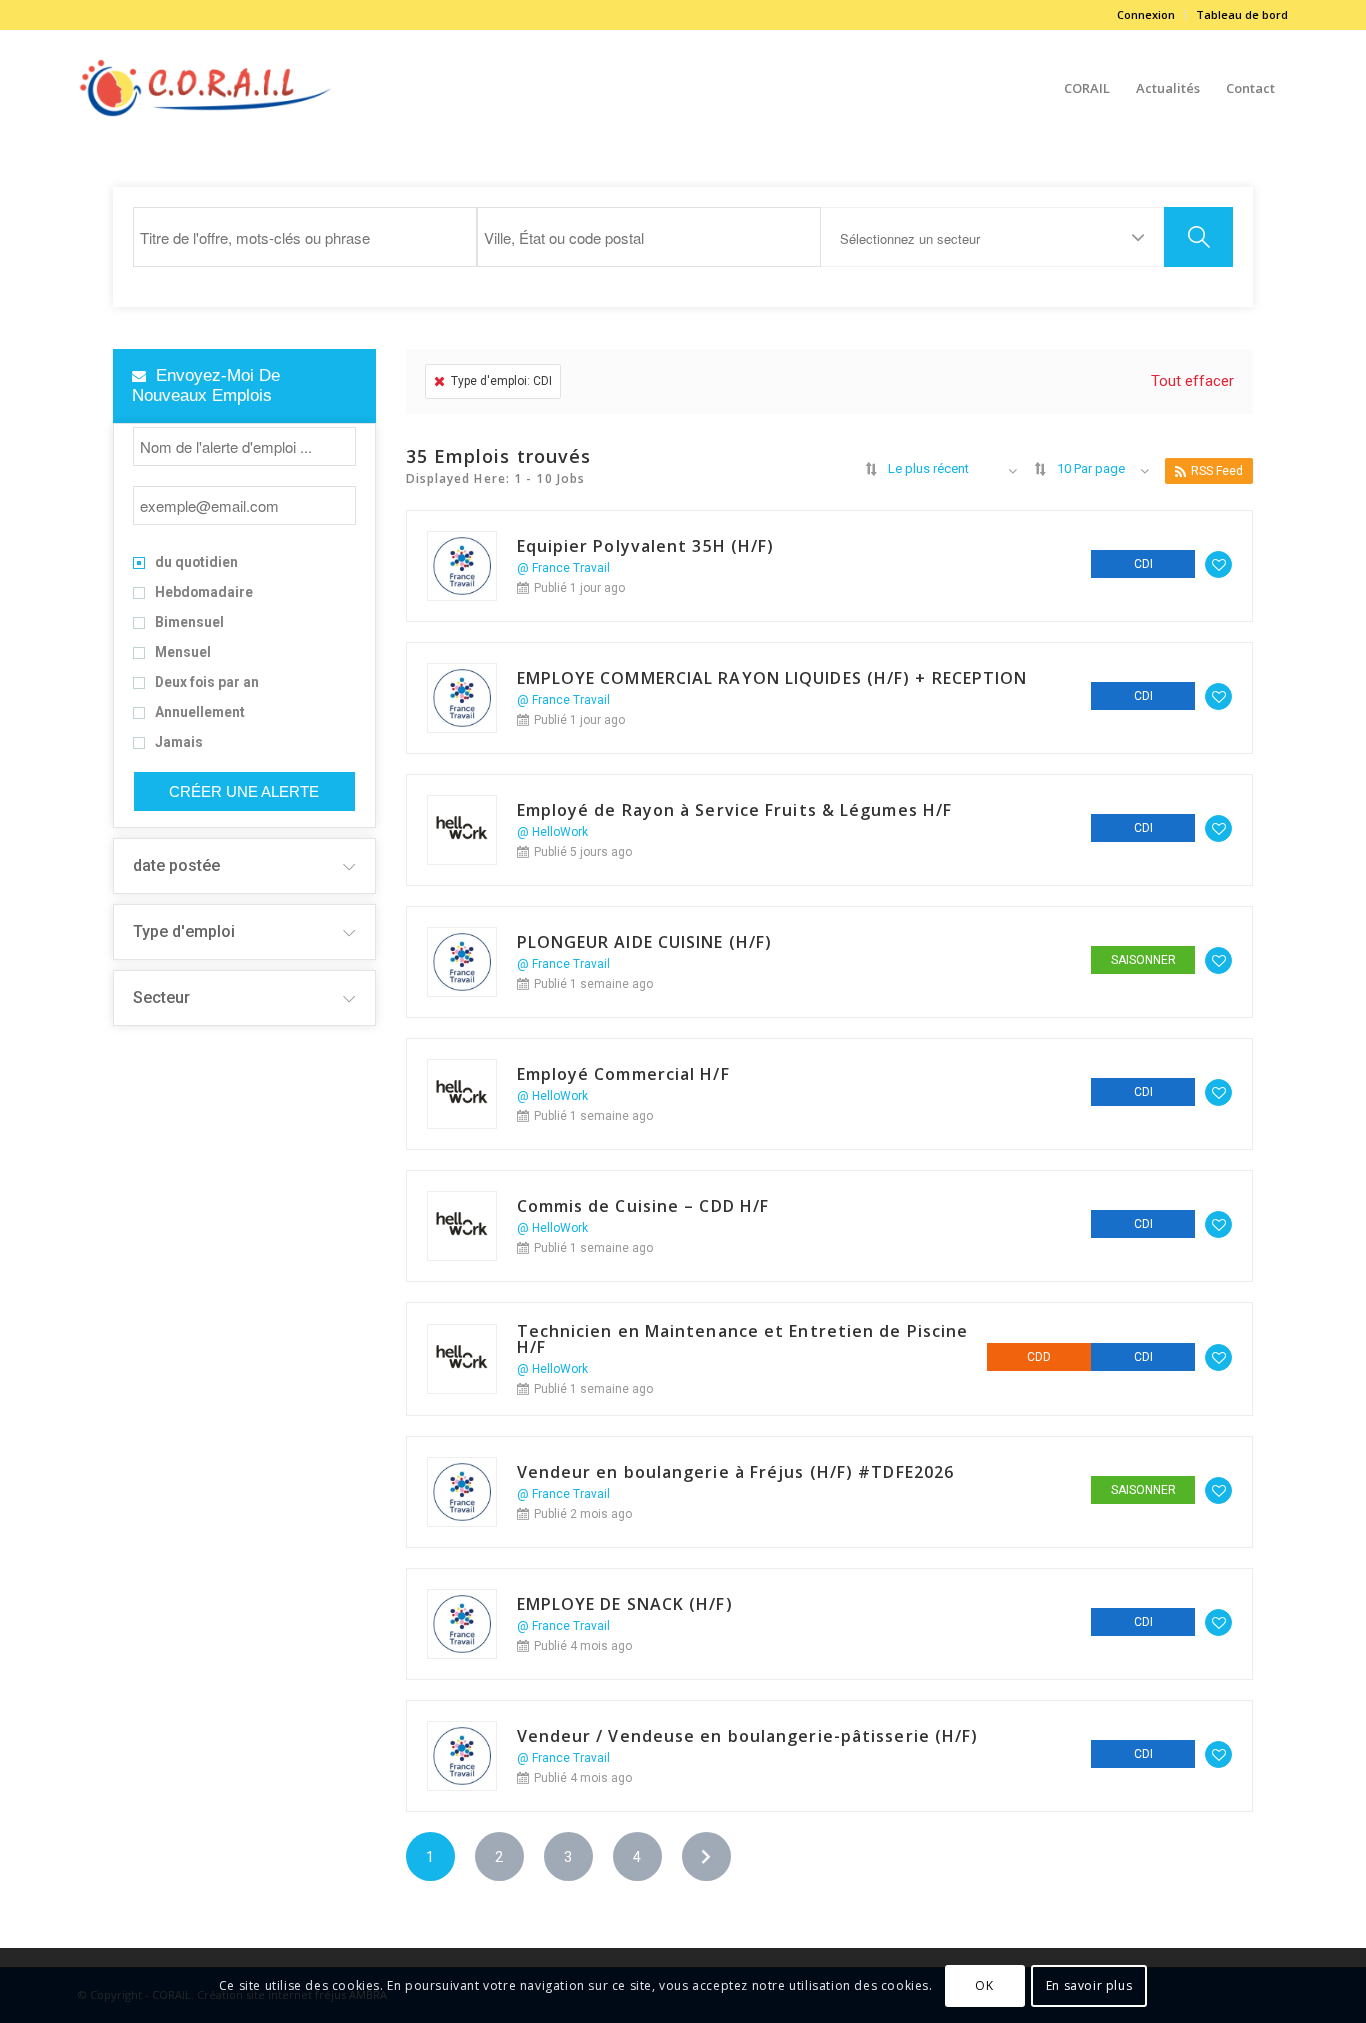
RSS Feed (1217, 471)
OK (984, 1984)
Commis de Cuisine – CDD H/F (643, 1206)
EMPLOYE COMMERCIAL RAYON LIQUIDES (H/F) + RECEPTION (772, 678)
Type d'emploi (184, 931)
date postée (176, 865)
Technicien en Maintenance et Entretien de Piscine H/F (743, 1339)
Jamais (179, 743)
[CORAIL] (206, 88)
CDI (1143, 564)
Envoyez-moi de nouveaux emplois (206, 385)
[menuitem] (1146, 15)
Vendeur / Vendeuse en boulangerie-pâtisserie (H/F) (748, 1736)
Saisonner (1143, 960)
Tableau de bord (1242, 14)
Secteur (161, 997)
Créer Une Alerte (244, 791)
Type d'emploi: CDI (501, 381)
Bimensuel (189, 623)
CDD (1039, 1357)
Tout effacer (1192, 381)
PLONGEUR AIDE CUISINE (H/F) (645, 942)
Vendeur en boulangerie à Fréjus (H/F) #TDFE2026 (736, 1472)
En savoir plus (1089, 1984)
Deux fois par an (207, 683)
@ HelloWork (552, 832)
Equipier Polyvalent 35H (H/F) (646, 546)
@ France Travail (563, 568)
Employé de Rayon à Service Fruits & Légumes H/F (735, 810)
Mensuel (183, 653)
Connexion (1146, 14)
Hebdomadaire (204, 593)
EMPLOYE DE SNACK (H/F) (625, 1604)
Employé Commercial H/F (623, 1074)
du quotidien (196, 563)
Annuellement (200, 713)
